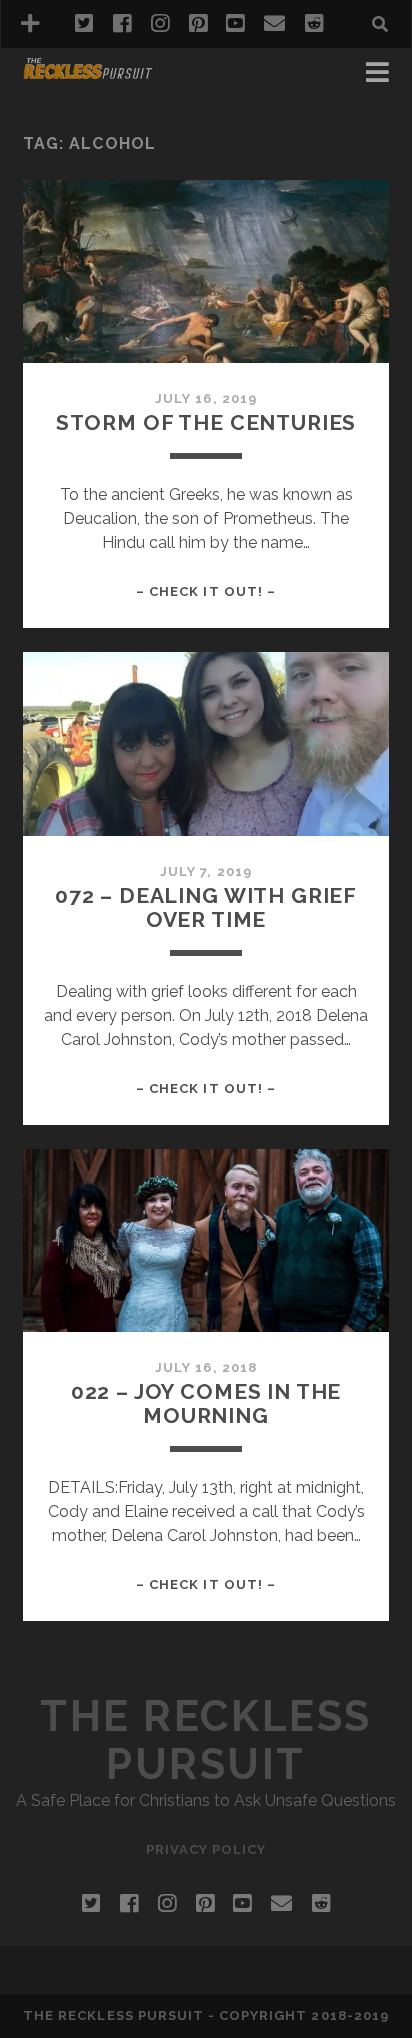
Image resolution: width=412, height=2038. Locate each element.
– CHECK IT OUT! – (206, 591)
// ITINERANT (77, 101)
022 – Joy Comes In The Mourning (206, 1403)
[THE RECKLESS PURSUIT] (88, 72)
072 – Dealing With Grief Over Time (206, 907)
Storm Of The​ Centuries (206, 422)
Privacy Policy (206, 1849)
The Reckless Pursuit (205, 1740)
